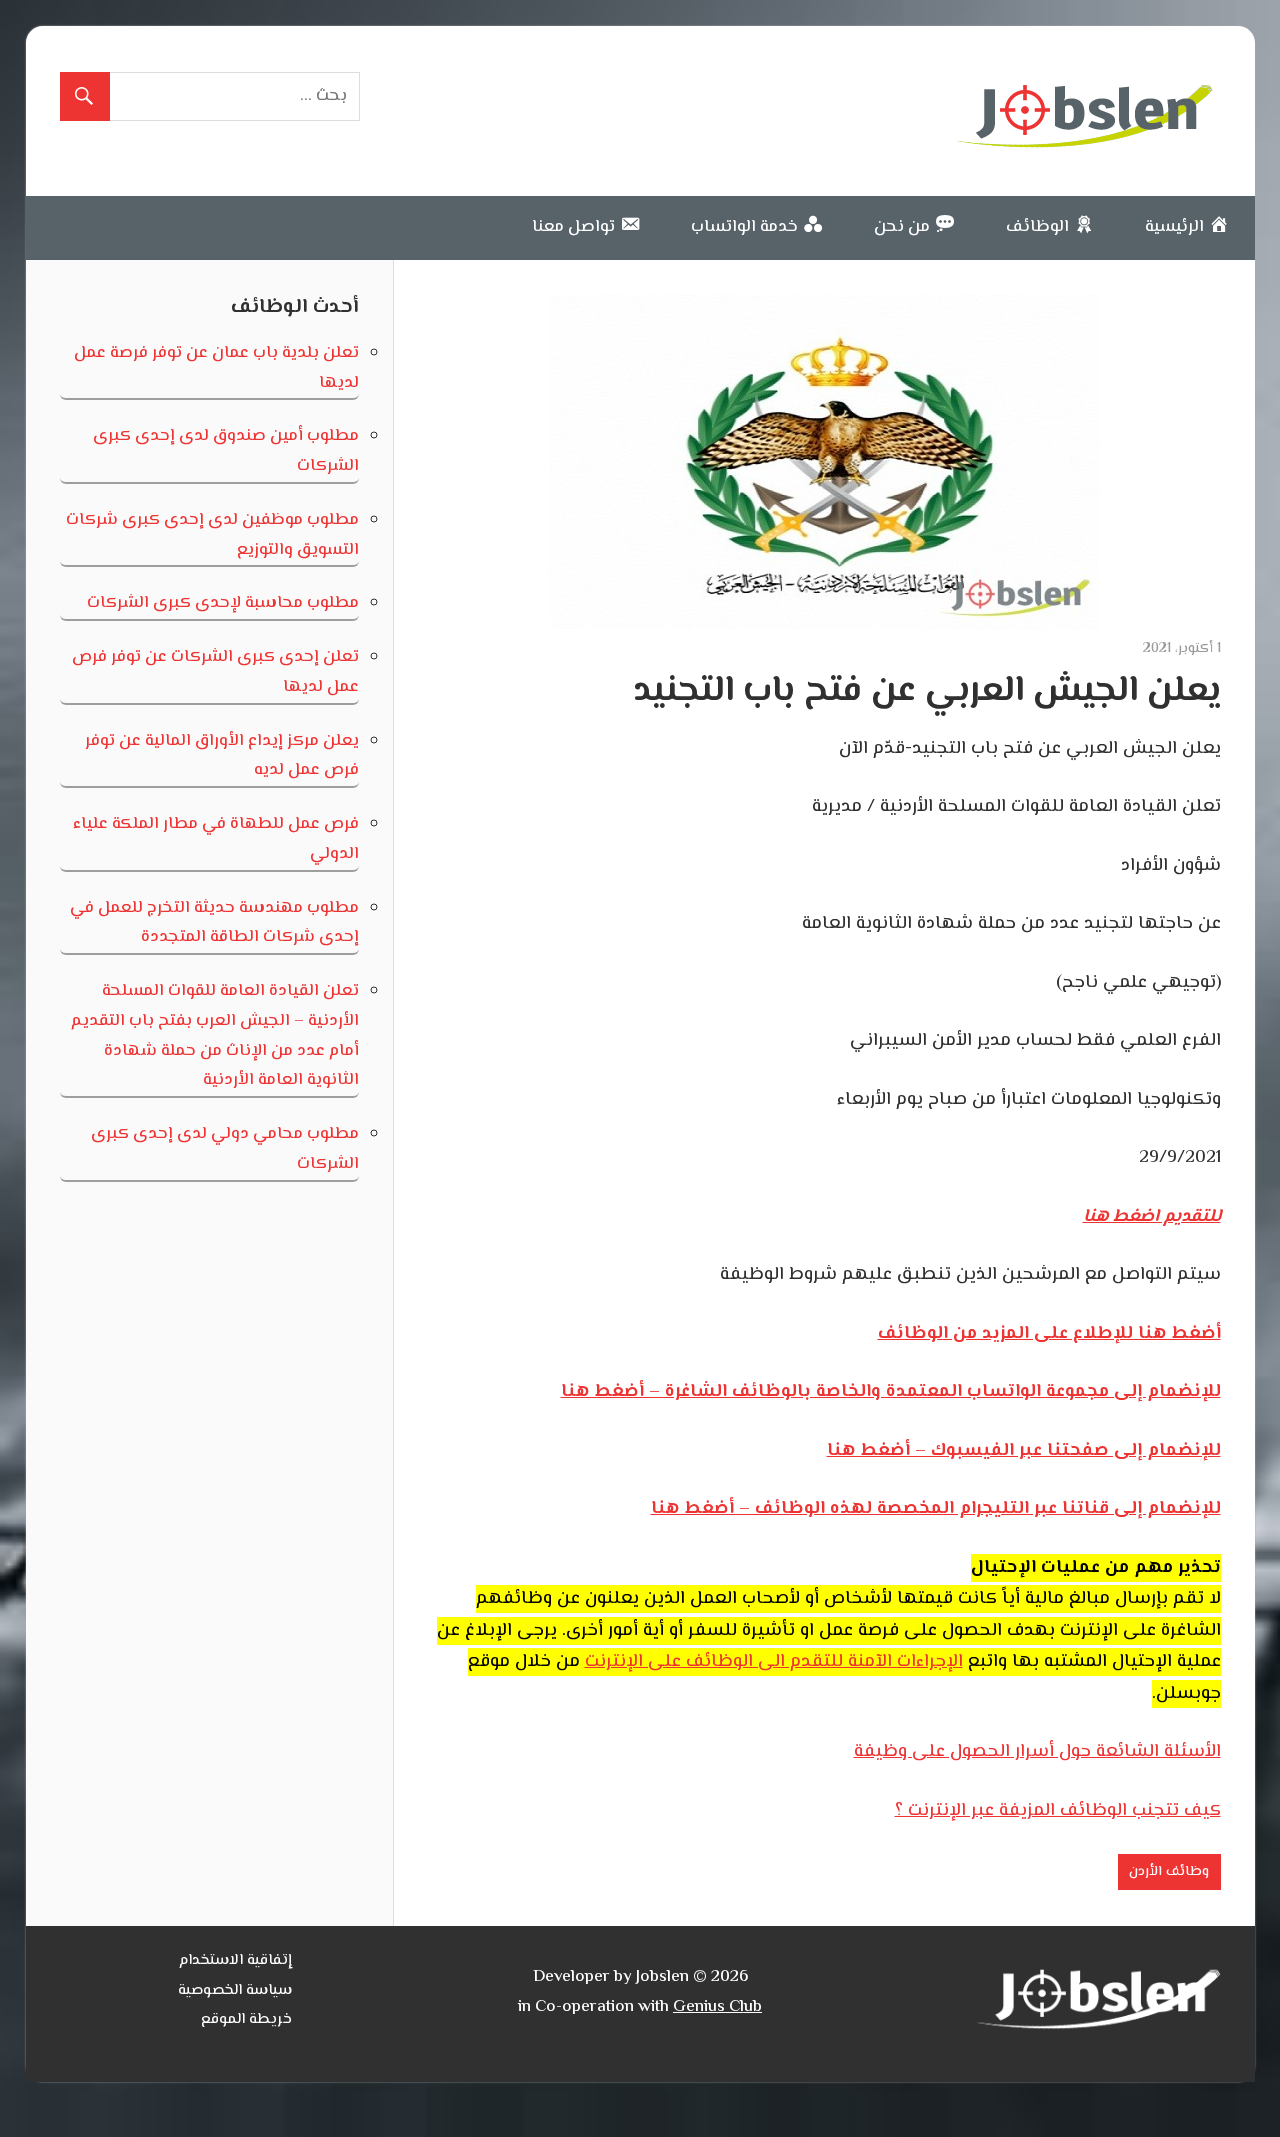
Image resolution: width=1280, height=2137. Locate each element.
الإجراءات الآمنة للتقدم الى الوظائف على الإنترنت (774, 1662)
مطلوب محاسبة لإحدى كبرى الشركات (223, 603)
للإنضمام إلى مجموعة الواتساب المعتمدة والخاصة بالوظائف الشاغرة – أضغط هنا (891, 1392)
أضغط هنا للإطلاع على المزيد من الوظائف (1049, 1334)
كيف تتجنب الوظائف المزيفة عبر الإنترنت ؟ (1058, 1811)
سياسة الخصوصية (235, 1990)
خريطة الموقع (246, 2019)
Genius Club (717, 2007)
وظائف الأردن (1169, 1872)
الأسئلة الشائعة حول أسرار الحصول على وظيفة (1037, 1752)
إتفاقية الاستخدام (235, 1960)
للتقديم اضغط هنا (1152, 1217)
